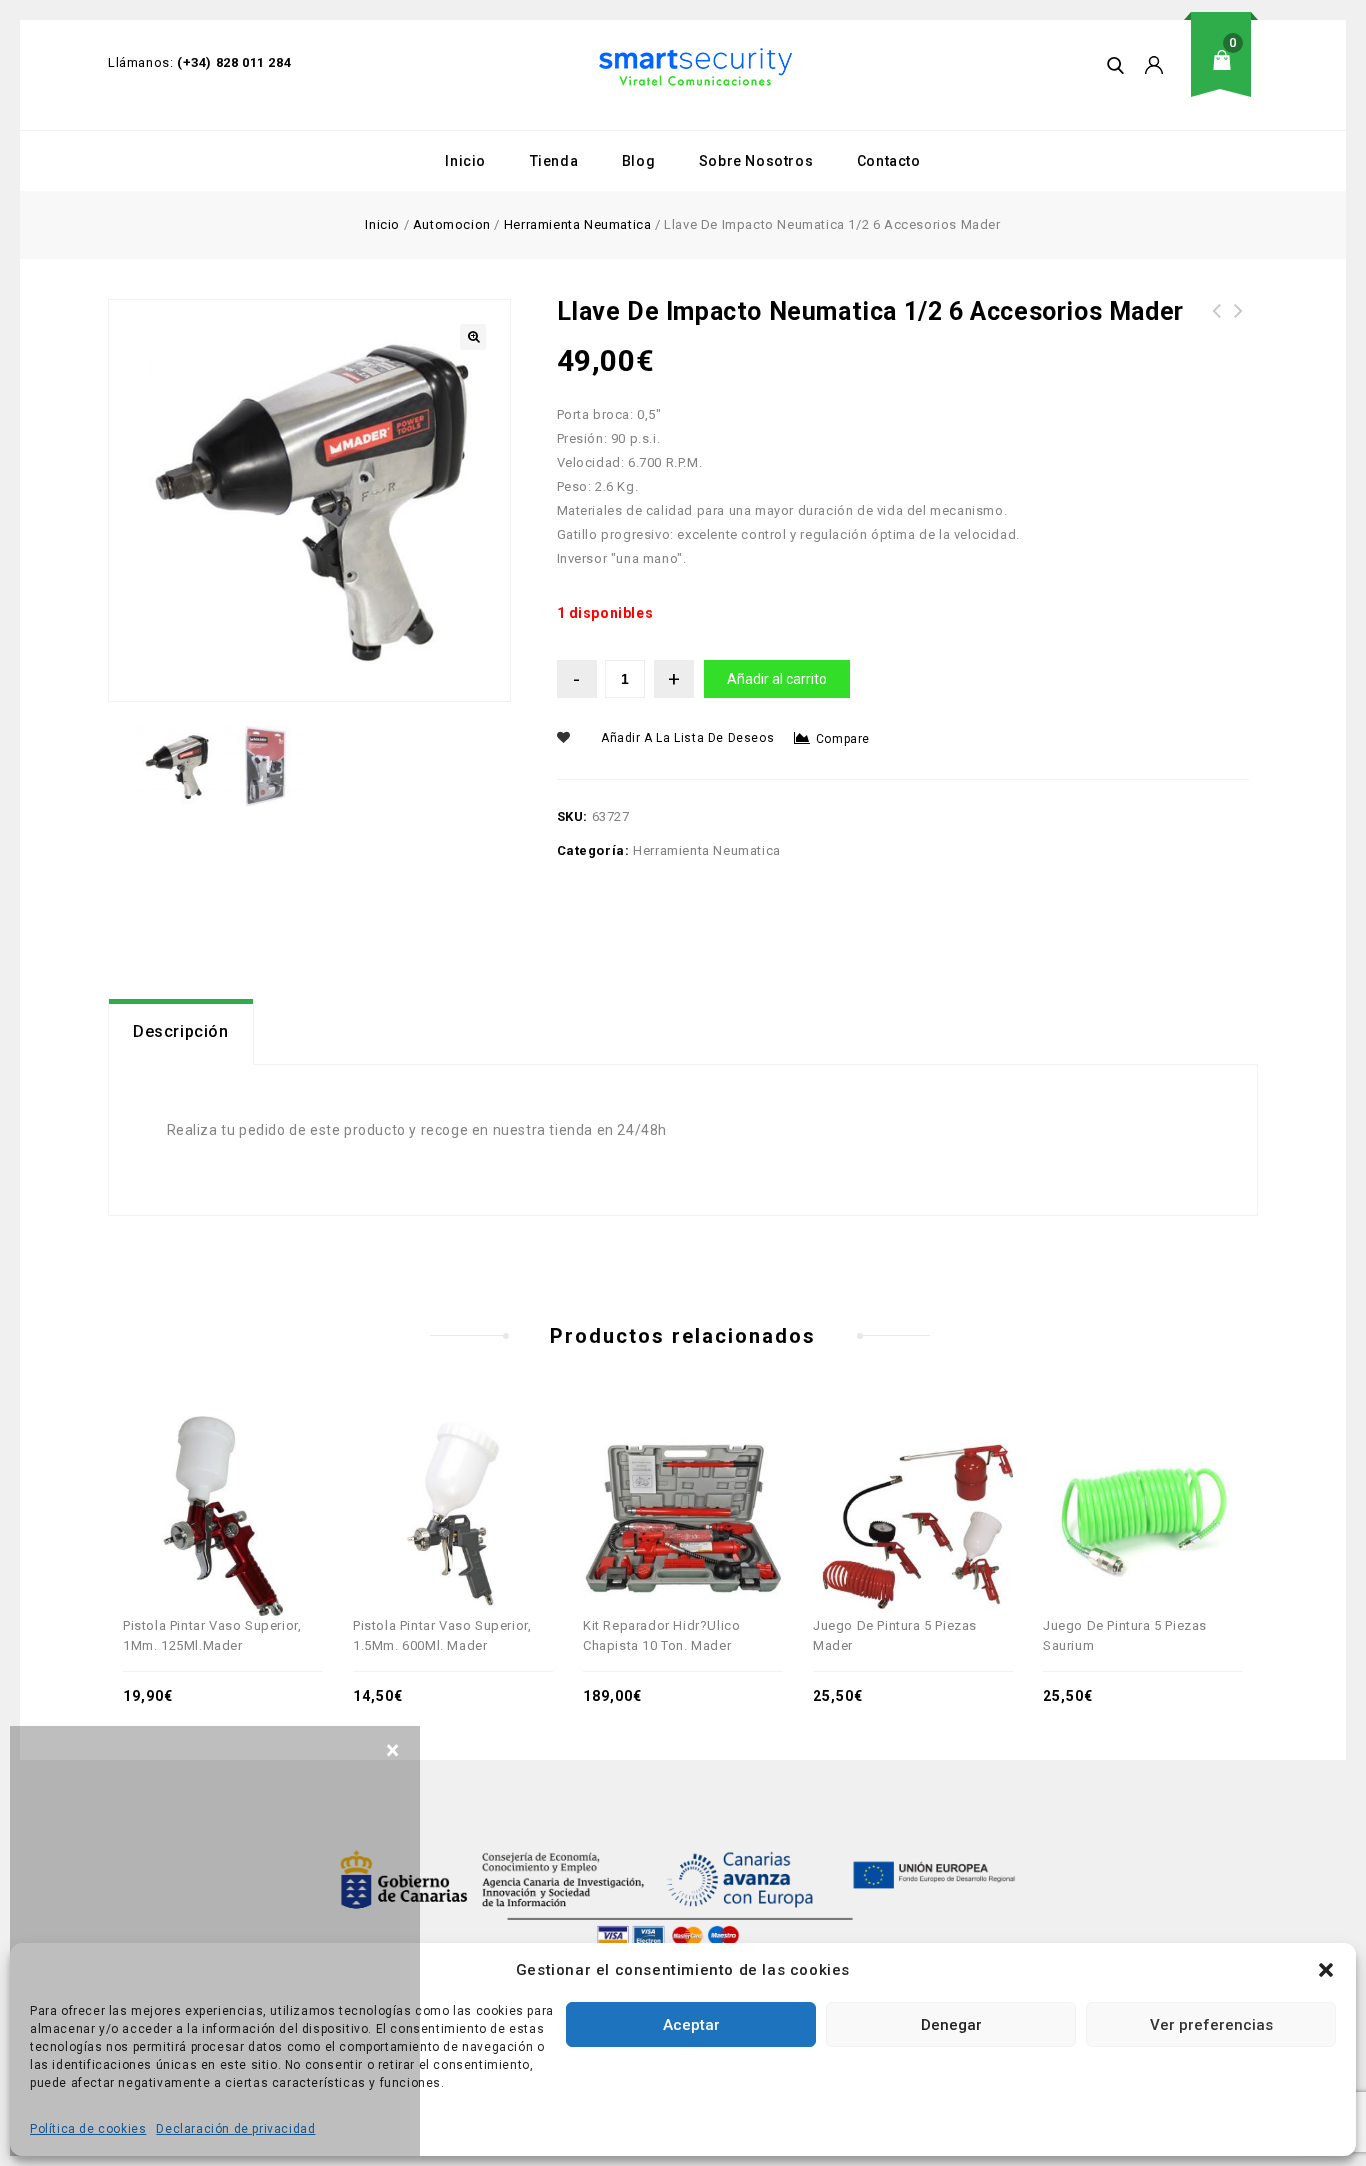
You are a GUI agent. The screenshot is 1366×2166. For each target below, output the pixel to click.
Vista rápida (201, 1476)
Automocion (452, 224)
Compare (843, 739)
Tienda (554, 161)
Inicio (465, 161)
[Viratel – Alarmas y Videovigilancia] (695, 67)
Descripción (181, 1031)
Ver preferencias (1211, 2025)
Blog (638, 161)
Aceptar (691, 2025)
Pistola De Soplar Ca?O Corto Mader (1239, 323)
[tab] (181, 1032)
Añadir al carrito (777, 679)
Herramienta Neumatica (578, 224)
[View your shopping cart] (1228, 75)
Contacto (889, 161)
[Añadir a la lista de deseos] (245, 1476)
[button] (1326, 1970)
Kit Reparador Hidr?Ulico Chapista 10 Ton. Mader (1217, 335)
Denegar (951, 2025)
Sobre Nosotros (756, 161)
